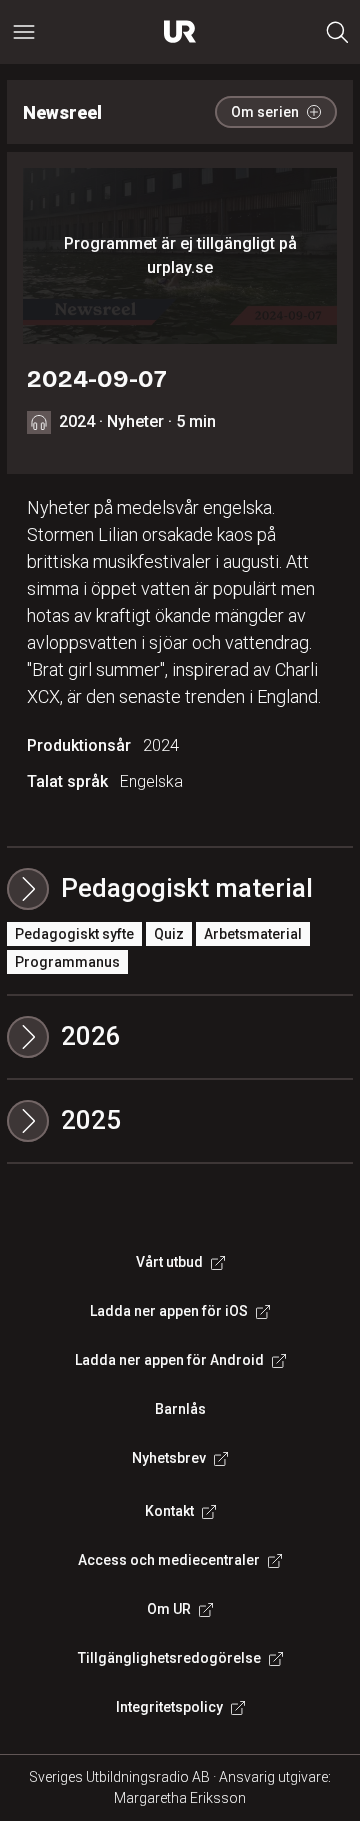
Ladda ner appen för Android (169, 1360)
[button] (180, 1037)
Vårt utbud (169, 1262)
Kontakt (169, 1511)
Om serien (265, 112)
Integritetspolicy (169, 1707)
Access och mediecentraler (169, 1560)
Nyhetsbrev (169, 1458)
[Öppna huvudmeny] (24, 32)
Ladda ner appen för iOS (169, 1311)
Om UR (169, 1609)
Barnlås (180, 1409)
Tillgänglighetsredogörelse (169, 1658)
